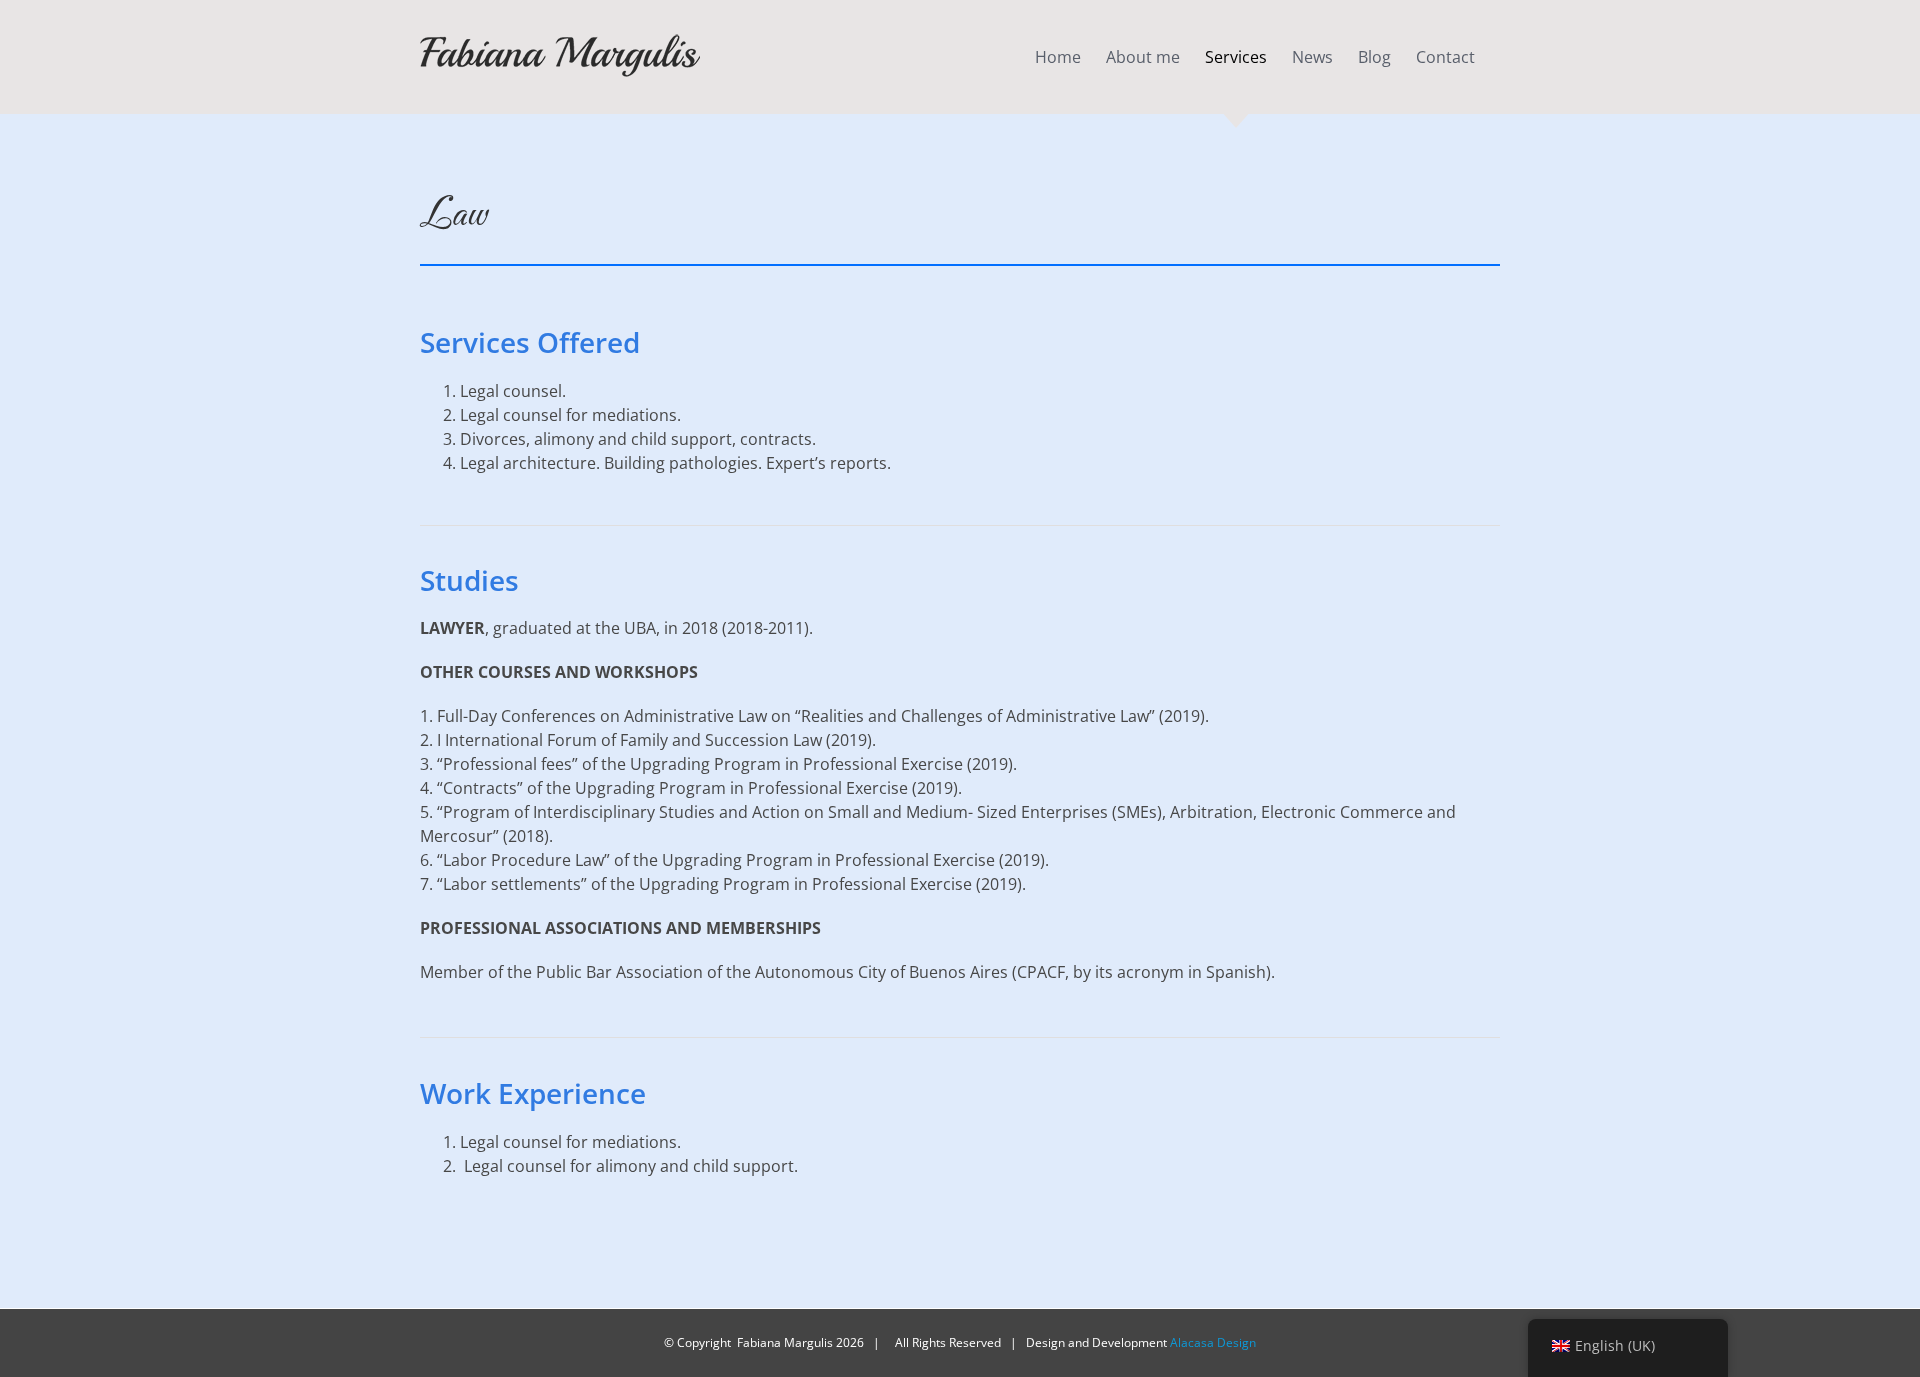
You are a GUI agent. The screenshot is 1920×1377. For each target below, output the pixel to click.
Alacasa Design (1213, 1342)
